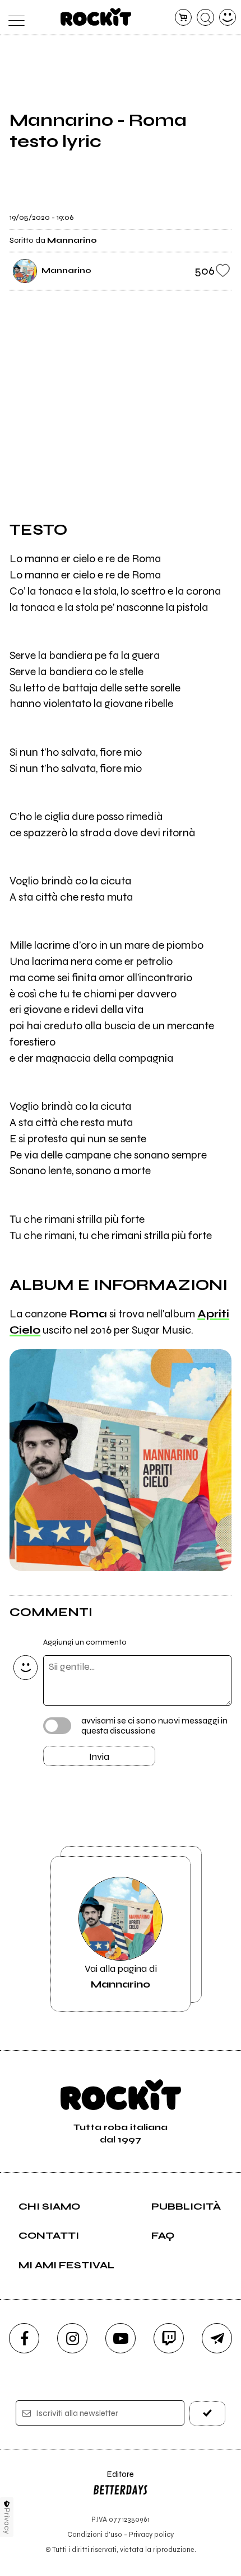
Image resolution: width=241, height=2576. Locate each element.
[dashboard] (228, 18)
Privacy (7, 2521)
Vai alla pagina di (121, 1976)
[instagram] (72, 2338)
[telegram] (217, 2338)
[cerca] (205, 18)
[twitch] (169, 2338)
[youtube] (121, 2338)
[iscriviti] (208, 2413)
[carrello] (184, 18)
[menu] (14, 18)
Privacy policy (151, 2534)
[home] (96, 17)
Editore (113, 2480)
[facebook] (24, 2338)
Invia (99, 1756)
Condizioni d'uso (95, 2534)
